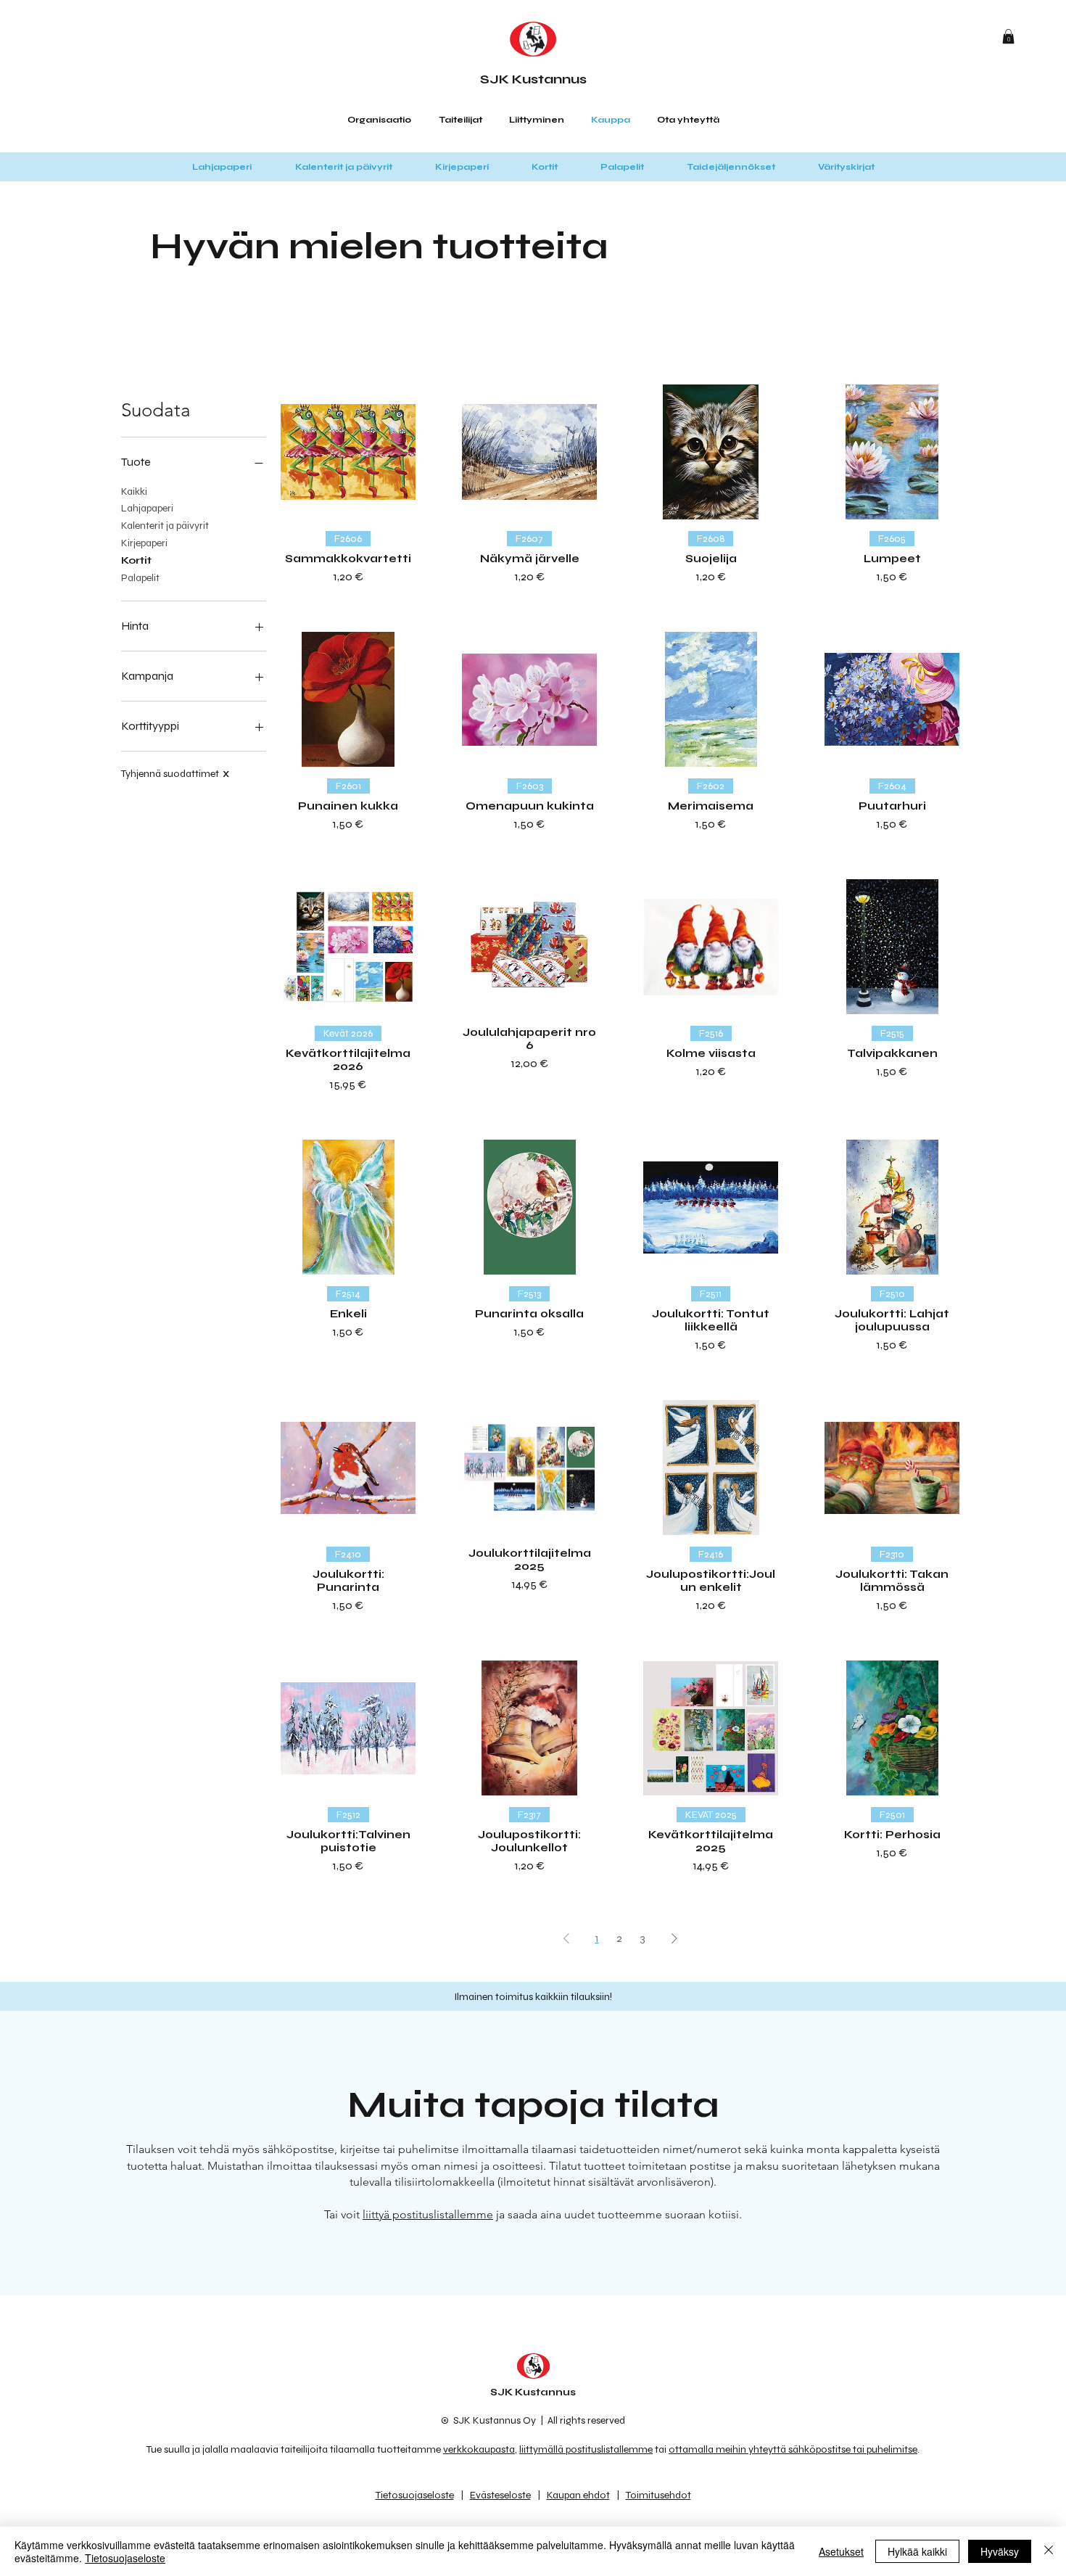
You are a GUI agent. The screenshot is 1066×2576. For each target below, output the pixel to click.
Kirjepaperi (144, 543)
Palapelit (140, 578)
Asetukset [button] (841, 2551)
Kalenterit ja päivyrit (165, 526)
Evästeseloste (500, 2495)
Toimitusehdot (658, 2495)
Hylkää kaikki (917, 2551)
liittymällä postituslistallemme (586, 2449)
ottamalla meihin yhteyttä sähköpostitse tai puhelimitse (793, 2449)
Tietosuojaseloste (415, 2495)
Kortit (136, 560)
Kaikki (134, 491)
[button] (1008, 36)
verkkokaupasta (479, 2449)
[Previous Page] (566, 1938)
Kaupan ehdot (578, 2495)
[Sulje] (1049, 2551)
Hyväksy (1000, 2551)
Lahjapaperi (147, 508)
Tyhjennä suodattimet (175, 774)
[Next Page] (674, 1938)
